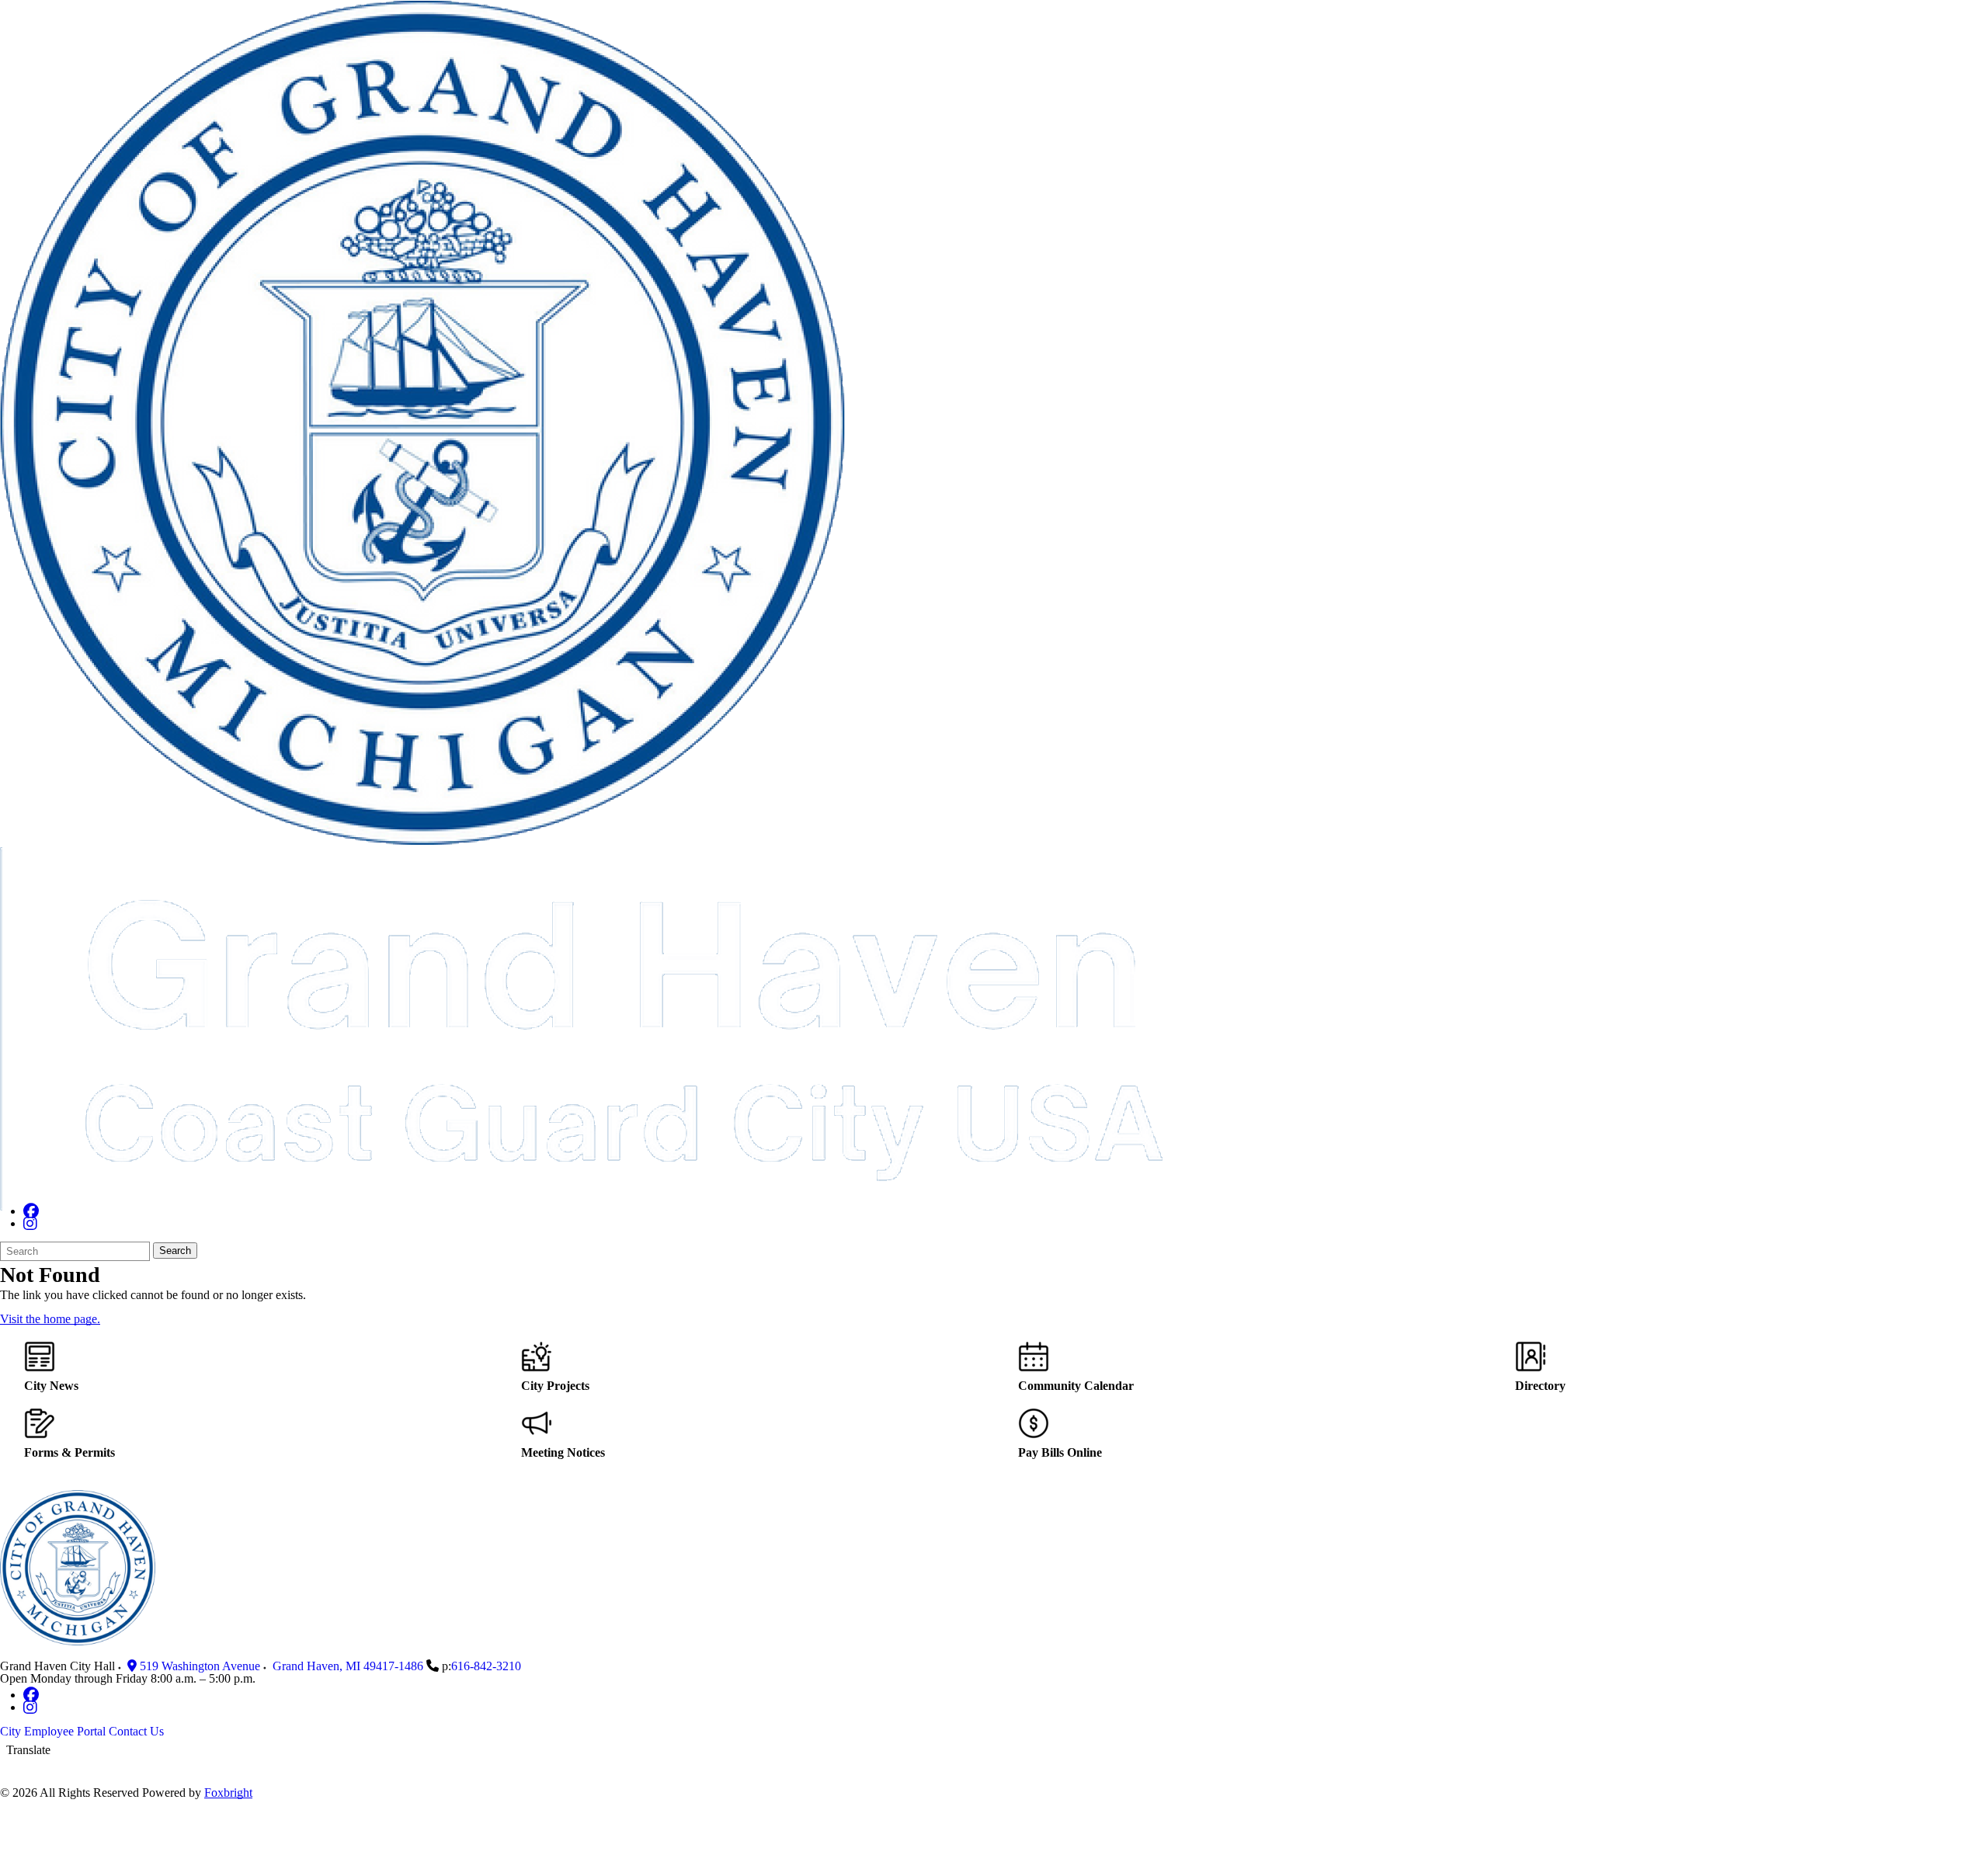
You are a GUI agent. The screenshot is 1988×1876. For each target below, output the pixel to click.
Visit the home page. (50, 1319)
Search (175, 1251)
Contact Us (136, 1731)
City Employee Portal (53, 1731)
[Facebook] (31, 1211)
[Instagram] (30, 1223)
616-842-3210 (486, 1666)
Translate (28, 1750)
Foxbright (228, 1793)
